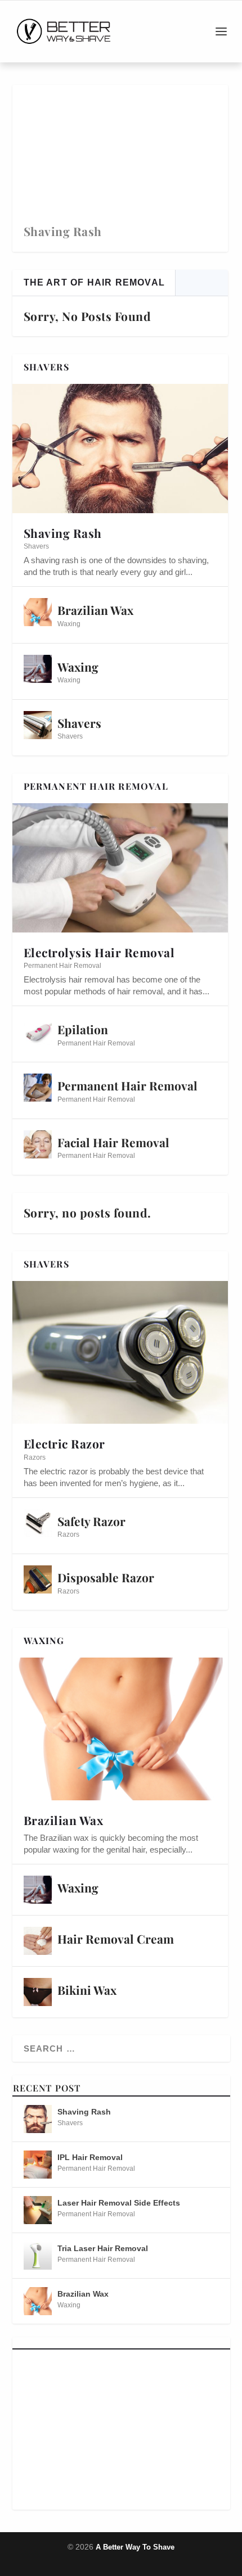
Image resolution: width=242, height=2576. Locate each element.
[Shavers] (38, 725)
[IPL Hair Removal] (38, 2165)
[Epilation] (38, 1031)
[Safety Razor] (38, 1523)
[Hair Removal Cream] (38, 1941)
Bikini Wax (87, 1990)
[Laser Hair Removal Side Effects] (38, 2210)
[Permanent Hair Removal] (38, 1088)
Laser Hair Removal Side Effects (119, 2203)
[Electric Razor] (120, 1353)
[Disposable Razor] (38, 1579)
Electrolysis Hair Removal (99, 952)
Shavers (36, 546)
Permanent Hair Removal (62, 966)
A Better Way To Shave (135, 2547)
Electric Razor (64, 1443)
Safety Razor (91, 1521)
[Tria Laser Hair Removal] (38, 2256)
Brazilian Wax (95, 610)
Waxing (69, 624)
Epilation (83, 1029)
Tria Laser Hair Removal (103, 2248)
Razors (35, 1457)
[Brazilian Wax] (38, 612)
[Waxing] (38, 669)
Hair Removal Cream (116, 1939)
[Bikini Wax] (38, 1992)
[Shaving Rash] (120, 449)
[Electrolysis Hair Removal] (120, 868)
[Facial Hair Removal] (38, 1144)
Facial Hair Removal (113, 1142)
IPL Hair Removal (90, 2157)
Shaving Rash (63, 231)
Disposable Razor (106, 1577)
